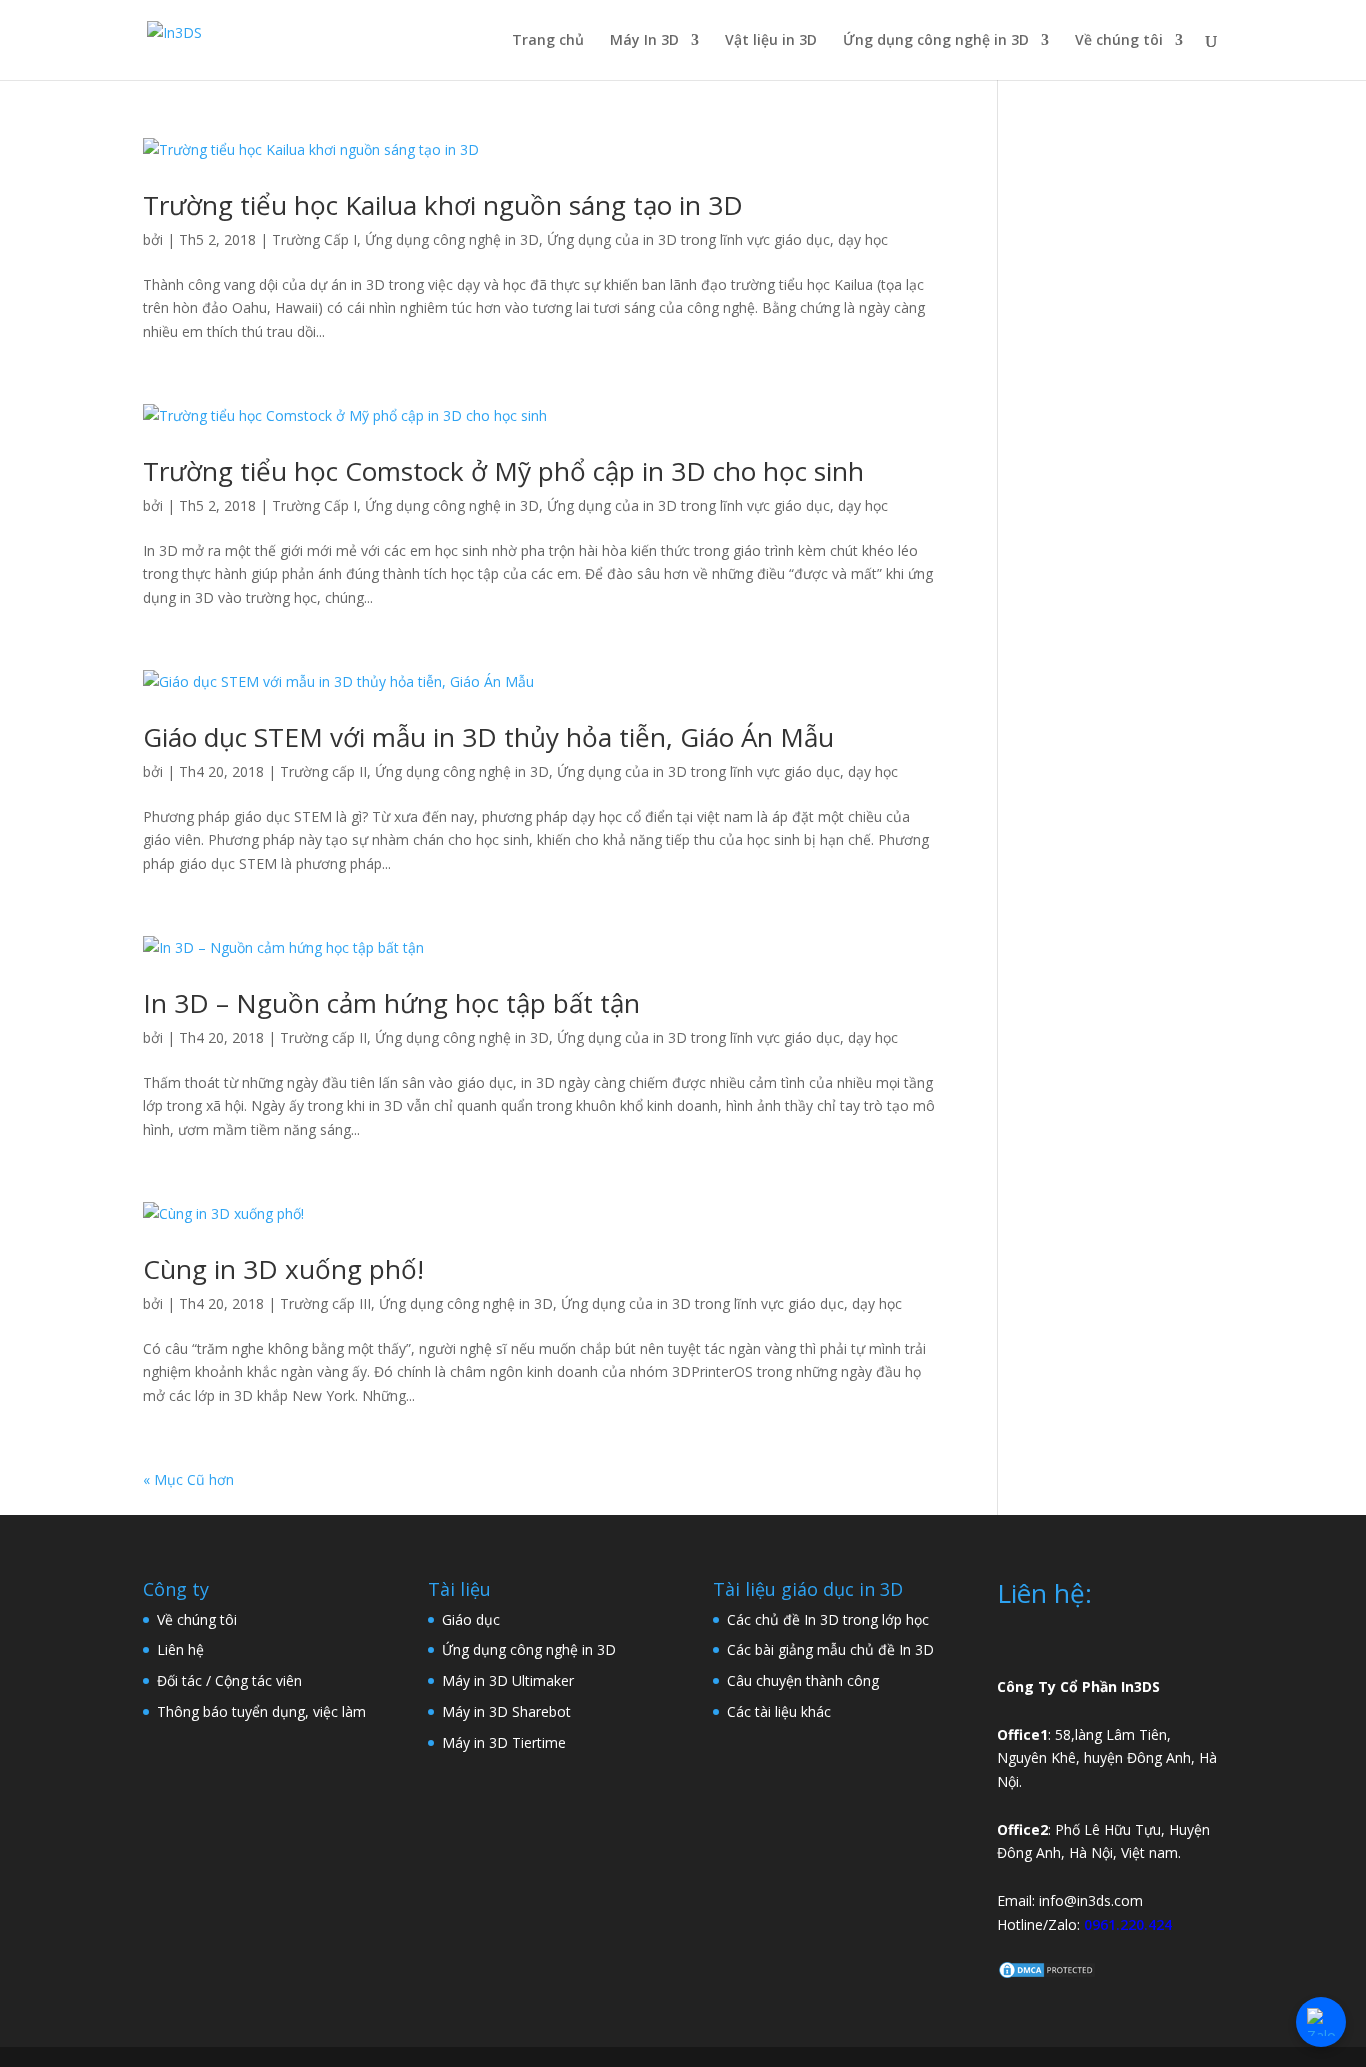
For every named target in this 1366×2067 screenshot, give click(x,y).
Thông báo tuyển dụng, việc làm (261, 1711)
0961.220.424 (1128, 1924)
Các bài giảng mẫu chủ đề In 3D (830, 1649)
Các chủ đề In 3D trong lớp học (828, 1619)
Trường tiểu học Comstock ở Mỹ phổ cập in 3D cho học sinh (503, 471)
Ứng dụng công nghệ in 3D (936, 41)
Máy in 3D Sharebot (506, 1711)
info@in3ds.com (1091, 1900)
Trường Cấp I (314, 239)
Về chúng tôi (1119, 41)
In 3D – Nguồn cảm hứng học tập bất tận (391, 1003)
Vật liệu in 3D (771, 41)
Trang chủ (548, 41)
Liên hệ (180, 1649)
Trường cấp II (323, 771)
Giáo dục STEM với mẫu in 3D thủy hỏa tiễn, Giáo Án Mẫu (488, 737)
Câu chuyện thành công (803, 1680)
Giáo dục (471, 1619)
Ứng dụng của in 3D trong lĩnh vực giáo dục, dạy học (717, 239)
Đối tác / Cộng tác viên (229, 1680)
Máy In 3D (644, 41)
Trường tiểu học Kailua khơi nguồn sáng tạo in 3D (443, 205)
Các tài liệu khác (779, 1711)
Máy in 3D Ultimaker (508, 1680)
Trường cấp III (325, 1303)
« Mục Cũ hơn (188, 1479)
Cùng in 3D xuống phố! (283, 1269)
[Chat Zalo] (1321, 2022)
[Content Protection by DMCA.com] (1047, 1974)
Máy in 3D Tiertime (504, 1742)
